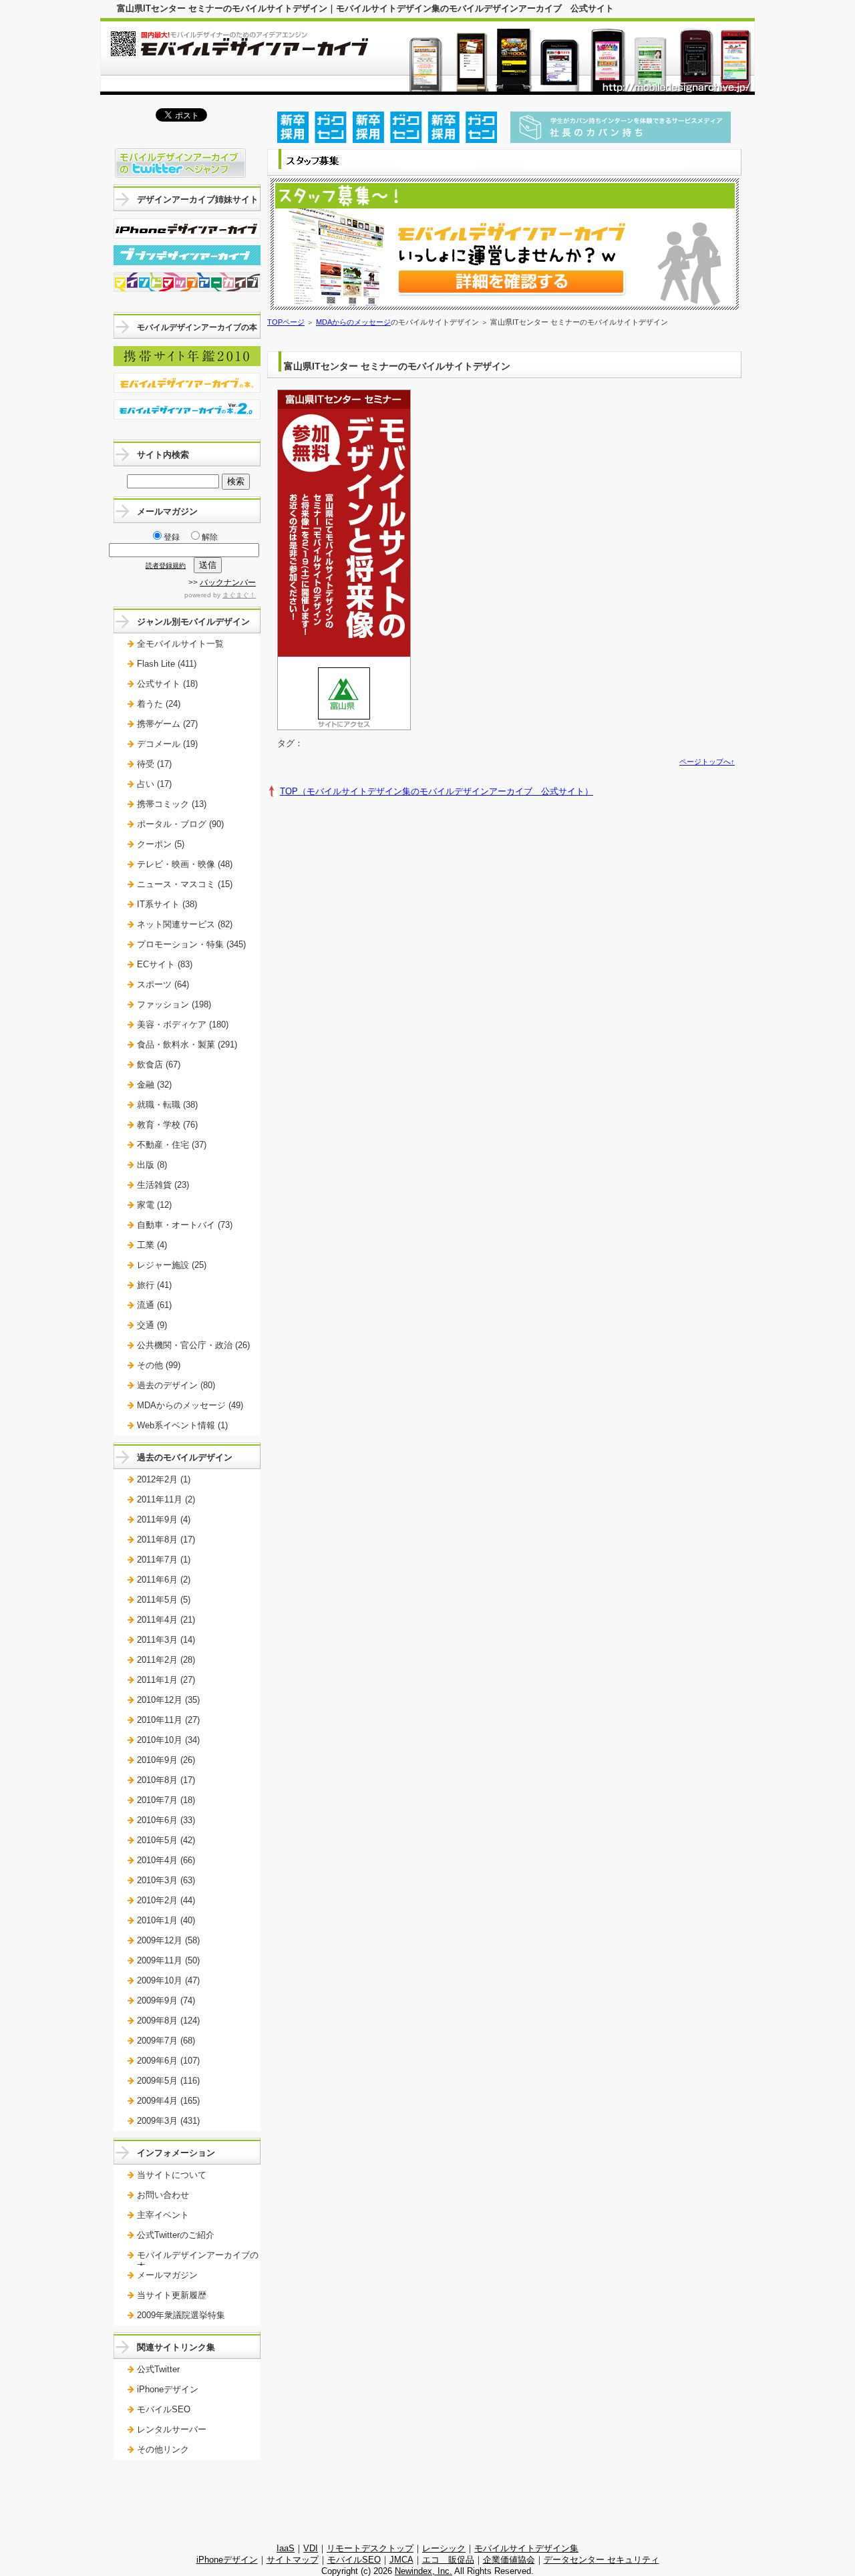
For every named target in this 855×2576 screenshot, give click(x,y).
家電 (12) (154, 1205)
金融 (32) (154, 1085)
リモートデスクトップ (370, 2548)
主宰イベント (163, 2215)
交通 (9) (152, 1325)
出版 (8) (152, 1165)
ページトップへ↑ (707, 762)
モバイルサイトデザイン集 (526, 2548)
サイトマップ (293, 2560)
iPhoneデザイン (168, 2389)
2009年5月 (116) (168, 2081)
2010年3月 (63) (166, 1880)
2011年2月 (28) (166, 1660)
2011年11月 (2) (166, 1499)
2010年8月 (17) (166, 1780)
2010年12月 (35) (168, 1700)
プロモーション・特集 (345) (191, 944)
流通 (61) (154, 1305)
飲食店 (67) (159, 1065)
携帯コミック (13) (172, 804)
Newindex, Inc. (423, 2571)
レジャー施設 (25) (172, 1265)
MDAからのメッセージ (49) (190, 1405)
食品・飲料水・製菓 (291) (187, 1044)
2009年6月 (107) (168, 2061)
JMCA (401, 2560)
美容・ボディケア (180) (183, 1024)
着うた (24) (159, 704)
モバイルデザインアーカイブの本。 (198, 2260)
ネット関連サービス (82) (185, 924)
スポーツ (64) (163, 984)
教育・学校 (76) (167, 1125)
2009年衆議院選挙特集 (181, 2315)
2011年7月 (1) (164, 1560)
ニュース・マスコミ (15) (185, 884)
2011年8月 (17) (166, 1540)
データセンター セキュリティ (602, 2560)
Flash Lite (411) (167, 664)
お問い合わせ (163, 2195)
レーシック (444, 2548)
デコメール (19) (167, 744)
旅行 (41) (154, 1285)
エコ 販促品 (448, 2560)
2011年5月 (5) (164, 1600)
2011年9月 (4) (164, 1519)
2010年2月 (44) (166, 1900)
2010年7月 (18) (166, 1800)
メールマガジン (167, 2275)
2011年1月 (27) (166, 1680)
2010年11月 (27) (168, 1720)
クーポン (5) (161, 844)
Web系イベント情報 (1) (182, 1425)
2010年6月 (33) (166, 1820)
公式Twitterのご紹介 (176, 2235)
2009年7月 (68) (166, 2041)
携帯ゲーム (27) (167, 724)
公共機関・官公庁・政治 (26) (193, 1345)
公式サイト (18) (167, 684)
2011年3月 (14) (166, 1640)
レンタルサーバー (172, 2429)
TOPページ (286, 322)
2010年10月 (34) (168, 1740)
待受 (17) (154, 764)
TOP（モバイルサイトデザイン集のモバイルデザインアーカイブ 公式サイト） (437, 791)
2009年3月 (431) (168, 2121)
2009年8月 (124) (168, 2021)
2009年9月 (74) (166, 2000)
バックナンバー (228, 583)
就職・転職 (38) (167, 1105)
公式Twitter (158, 2369)
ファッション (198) (174, 1004)
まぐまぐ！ (239, 595)
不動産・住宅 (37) (172, 1145)
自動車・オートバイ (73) (185, 1225)
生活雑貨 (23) (163, 1185)
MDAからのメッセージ (353, 322)
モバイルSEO (164, 2409)
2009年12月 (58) (168, 1940)
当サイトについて (172, 2175)
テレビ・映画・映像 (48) (185, 864)
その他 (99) (159, 1365)
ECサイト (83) (165, 964)
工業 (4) (152, 1245)
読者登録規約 (166, 566)
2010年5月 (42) (166, 1840)
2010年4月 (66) (166, 1860)
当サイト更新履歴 (172, 2295)
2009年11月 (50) (168, 1960)
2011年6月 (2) (164, 1580)
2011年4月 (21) (166, 1620)
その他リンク (163, 2449)
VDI (311, 2548)
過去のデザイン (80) (176, 1385)
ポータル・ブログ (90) (180, 824)
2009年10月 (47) (168, 1980)
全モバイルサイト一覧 (180, 644)
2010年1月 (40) (166, 1920)
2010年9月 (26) (166, 1760)
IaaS (286, 2548)
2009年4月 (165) (168, 2101)
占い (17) (154, 784)
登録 (172, 537)
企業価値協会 (509, 2560)
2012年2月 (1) (164, 1479)
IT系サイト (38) (167, 904)
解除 (210, 537)
